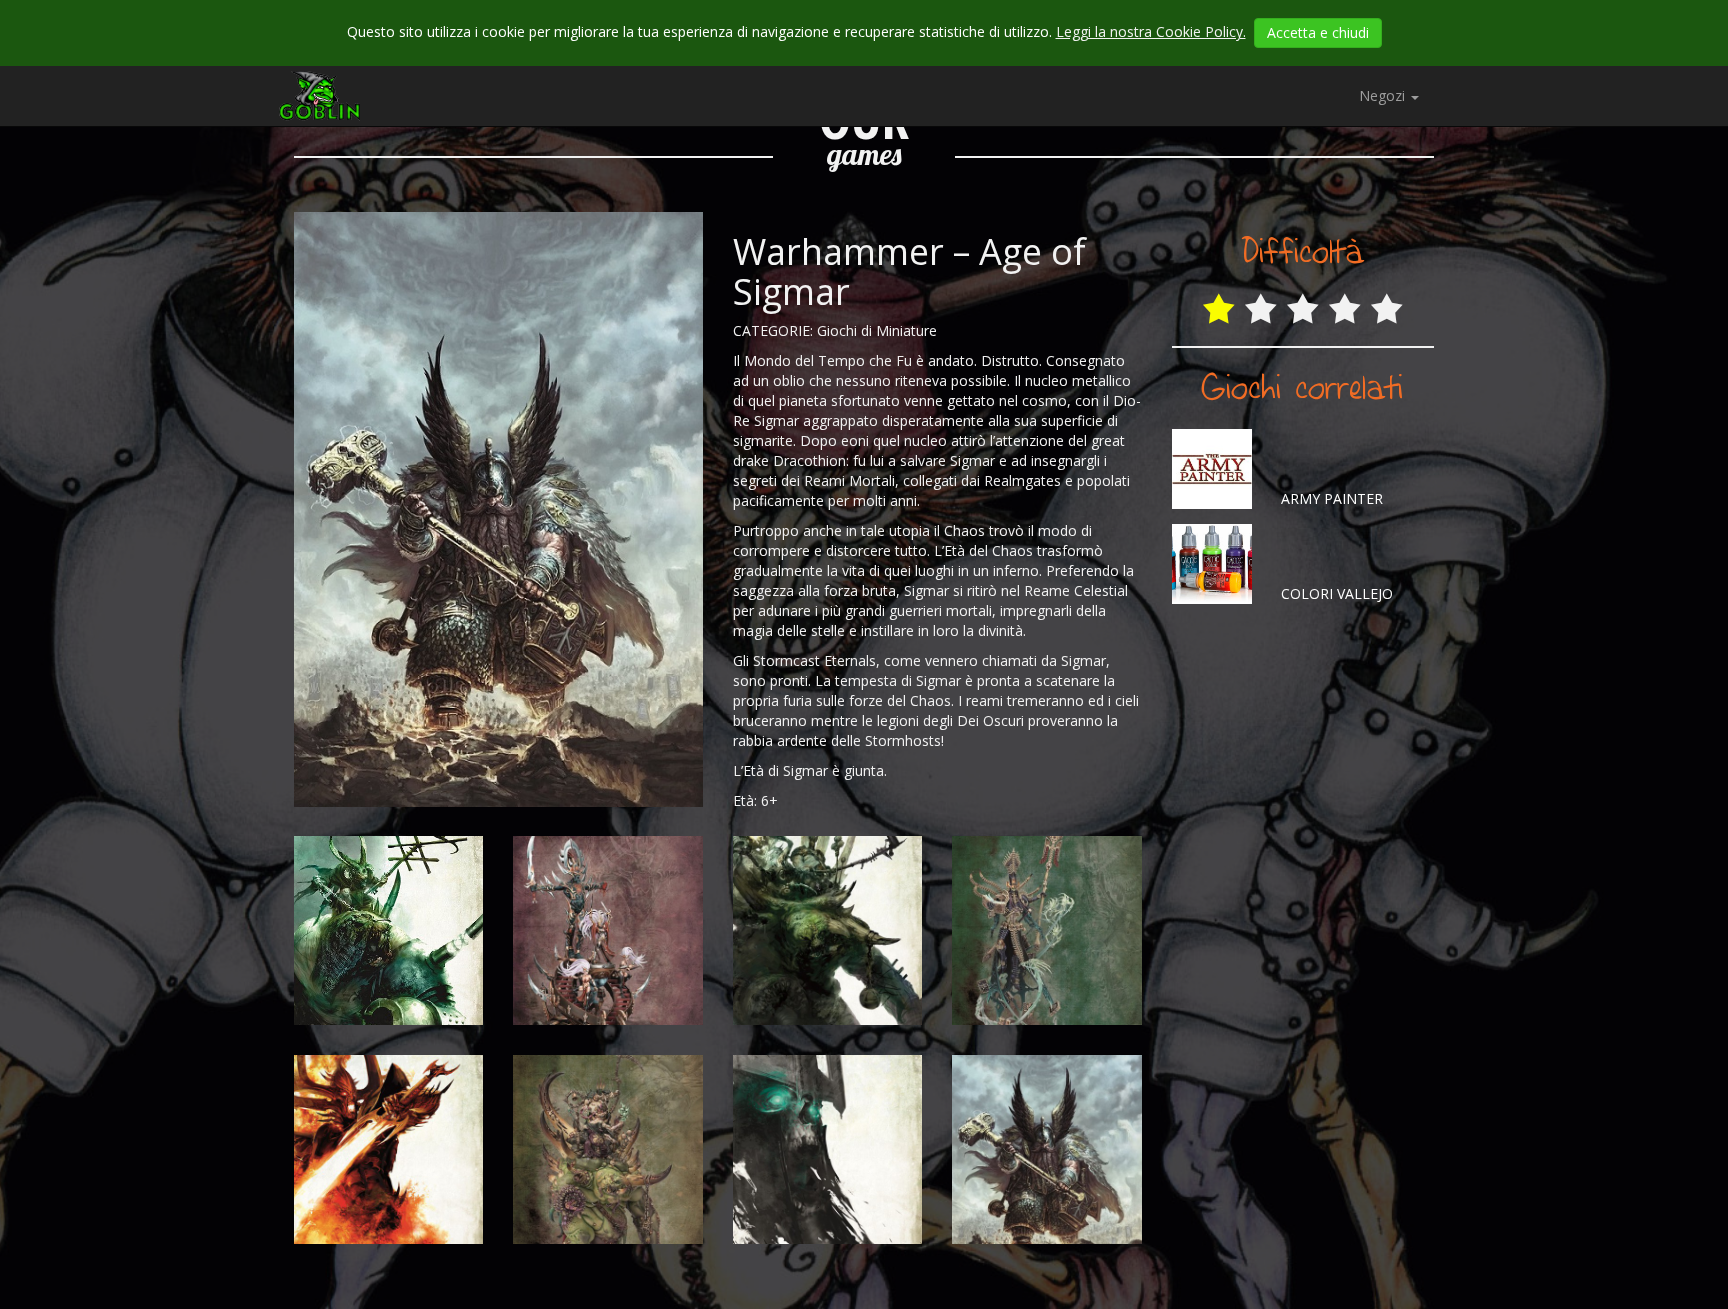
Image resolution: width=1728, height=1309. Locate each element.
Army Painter (1330, 498)
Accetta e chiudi (1318, 32)
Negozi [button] (1384, 95)
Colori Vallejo (1335, 593)
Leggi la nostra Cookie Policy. (1151, 31)
